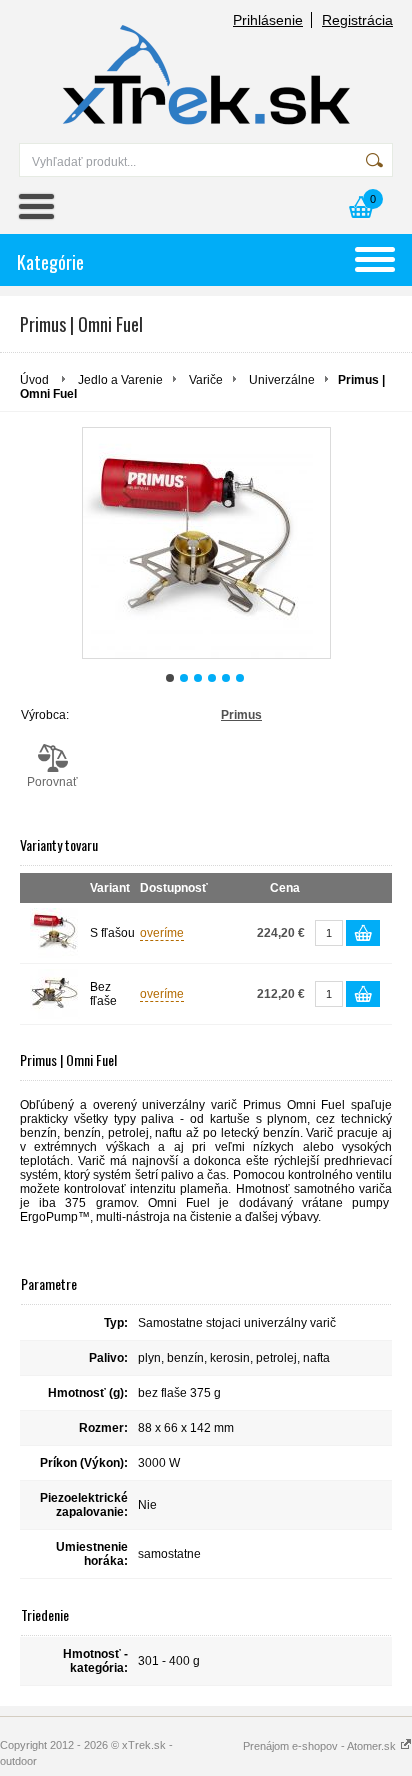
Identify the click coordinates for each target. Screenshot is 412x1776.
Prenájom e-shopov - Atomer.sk (321, 1746)
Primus (241, 715)
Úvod (34, 380)
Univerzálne (282, 380)
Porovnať (52, 782)
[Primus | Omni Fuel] (206, 543)
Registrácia (357, 20)
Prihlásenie (268, 20)
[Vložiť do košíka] (363, 933)
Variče (206, 380)
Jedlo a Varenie (120, 380)
